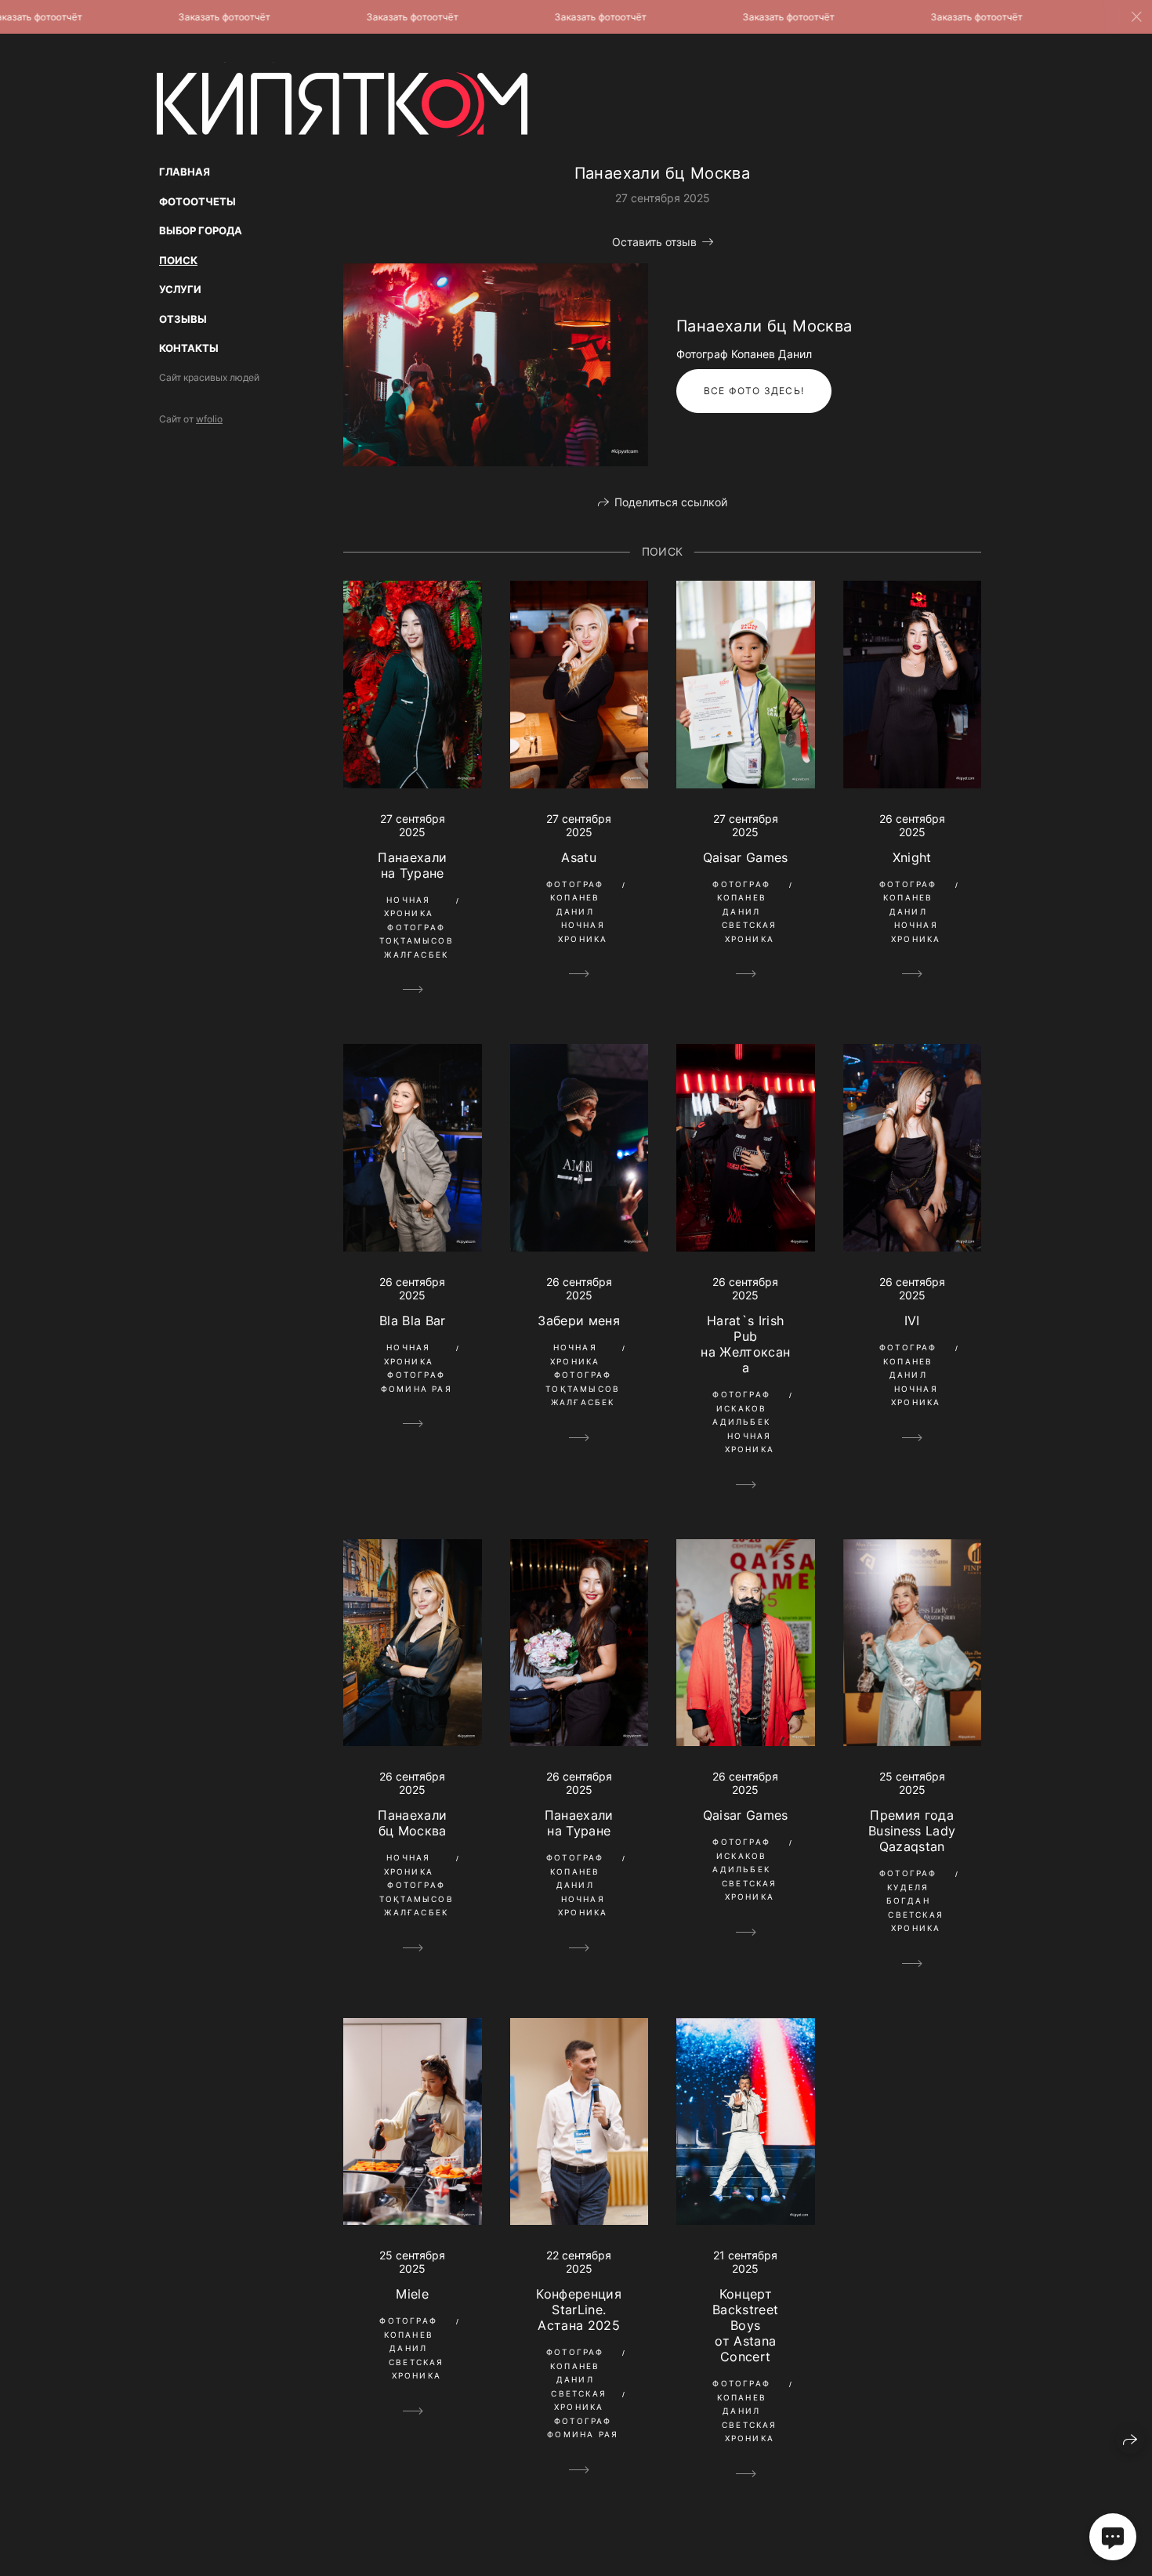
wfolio (209, 419)
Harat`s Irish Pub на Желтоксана (745, 1344)
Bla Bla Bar (413, 1321)
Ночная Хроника (409, 907)
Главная (185, 172)
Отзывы (183, 319)
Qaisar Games (746, 857)
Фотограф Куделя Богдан (908, 1887)
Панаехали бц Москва (412, 1823)
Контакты (189, 348)
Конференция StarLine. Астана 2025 (579, 2310)
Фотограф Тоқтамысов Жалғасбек (417, 941)
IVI (912, 1321)
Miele (412, 2294)
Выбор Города (201, 230)
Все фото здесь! (754, 391)
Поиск (178, 260)
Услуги (180, 289)
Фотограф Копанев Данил (575, 898)
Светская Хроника (750, 932)
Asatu (579, 857)
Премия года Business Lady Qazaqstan (912, 1831)
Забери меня (579, 1321)
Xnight (912, 857)
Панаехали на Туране (412, 865)
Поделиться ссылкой (671, 502)
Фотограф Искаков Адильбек (741, 1408)
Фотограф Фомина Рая (417, 1382)
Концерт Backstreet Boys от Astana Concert (745, 2325)
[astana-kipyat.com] (342, 99)
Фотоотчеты (197, 201)
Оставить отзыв (654, 242)
